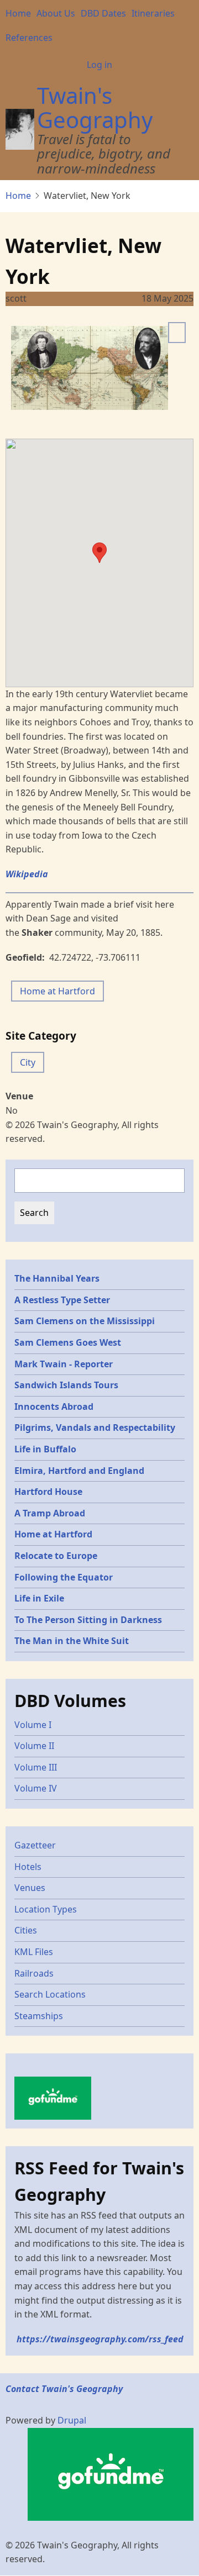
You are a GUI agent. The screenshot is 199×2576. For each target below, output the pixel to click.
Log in (99, 65)
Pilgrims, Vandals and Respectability (95, 1427)
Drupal (72, 2420)
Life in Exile (39, 1598)
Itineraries (153, 13)
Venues (30, 1888)
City (28, 1062)
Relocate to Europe (56, 1556)
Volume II (34, 1746)
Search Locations (50, 1994)
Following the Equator (64, 1577)
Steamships (39, 2016)
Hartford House (48, 1492)
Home (18, 13)
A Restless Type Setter (62, 1300)
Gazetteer (35, 1845)
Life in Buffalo (45, 1449)
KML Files (34, 1952)
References (29, 38)
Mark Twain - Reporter (64, 1364)
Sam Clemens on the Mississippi (85, 1321)
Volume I (33, 1725)
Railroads (34, 1973)
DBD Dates (103, 13)
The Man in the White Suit (72, 1641)
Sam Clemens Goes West (68, 1342)
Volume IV (36, 1788)
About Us (56, 13)
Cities (26, 1930)
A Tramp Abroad (50, 1513)
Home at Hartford (57, 991)
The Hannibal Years (57, 1278)
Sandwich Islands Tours (66, 1385)
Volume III (36, 1767)
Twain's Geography (95, 107)
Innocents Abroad (54, 1406)
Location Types (46, 1909)
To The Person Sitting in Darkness (88, 1620)
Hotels (28, 1867)
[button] (99, 553)
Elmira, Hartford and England (79, 1471)
